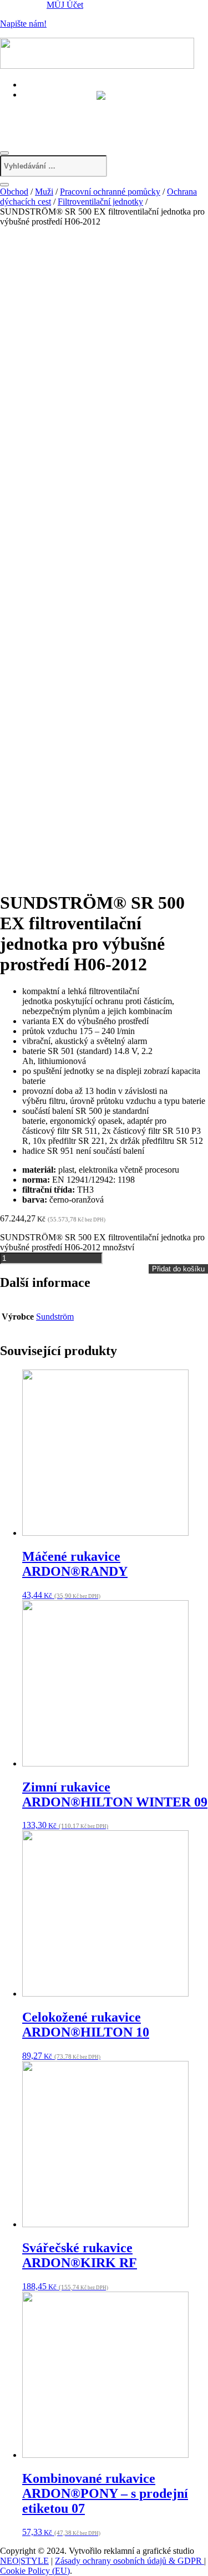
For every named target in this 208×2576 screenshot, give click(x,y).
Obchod (14, 192)
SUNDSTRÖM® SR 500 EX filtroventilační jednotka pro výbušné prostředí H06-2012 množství (102, 1242)
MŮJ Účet (65, 5)
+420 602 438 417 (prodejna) (82, 105)
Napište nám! (23, 24)
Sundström (55, 1317)
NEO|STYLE (24, 2561)
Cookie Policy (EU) (35, 2571)
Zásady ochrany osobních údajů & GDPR (130, 2561)
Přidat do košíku (178, 1269)
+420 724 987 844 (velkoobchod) (90, 117)
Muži (44, 192)
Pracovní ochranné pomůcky (110, 192)
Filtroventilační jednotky (100, 202)
